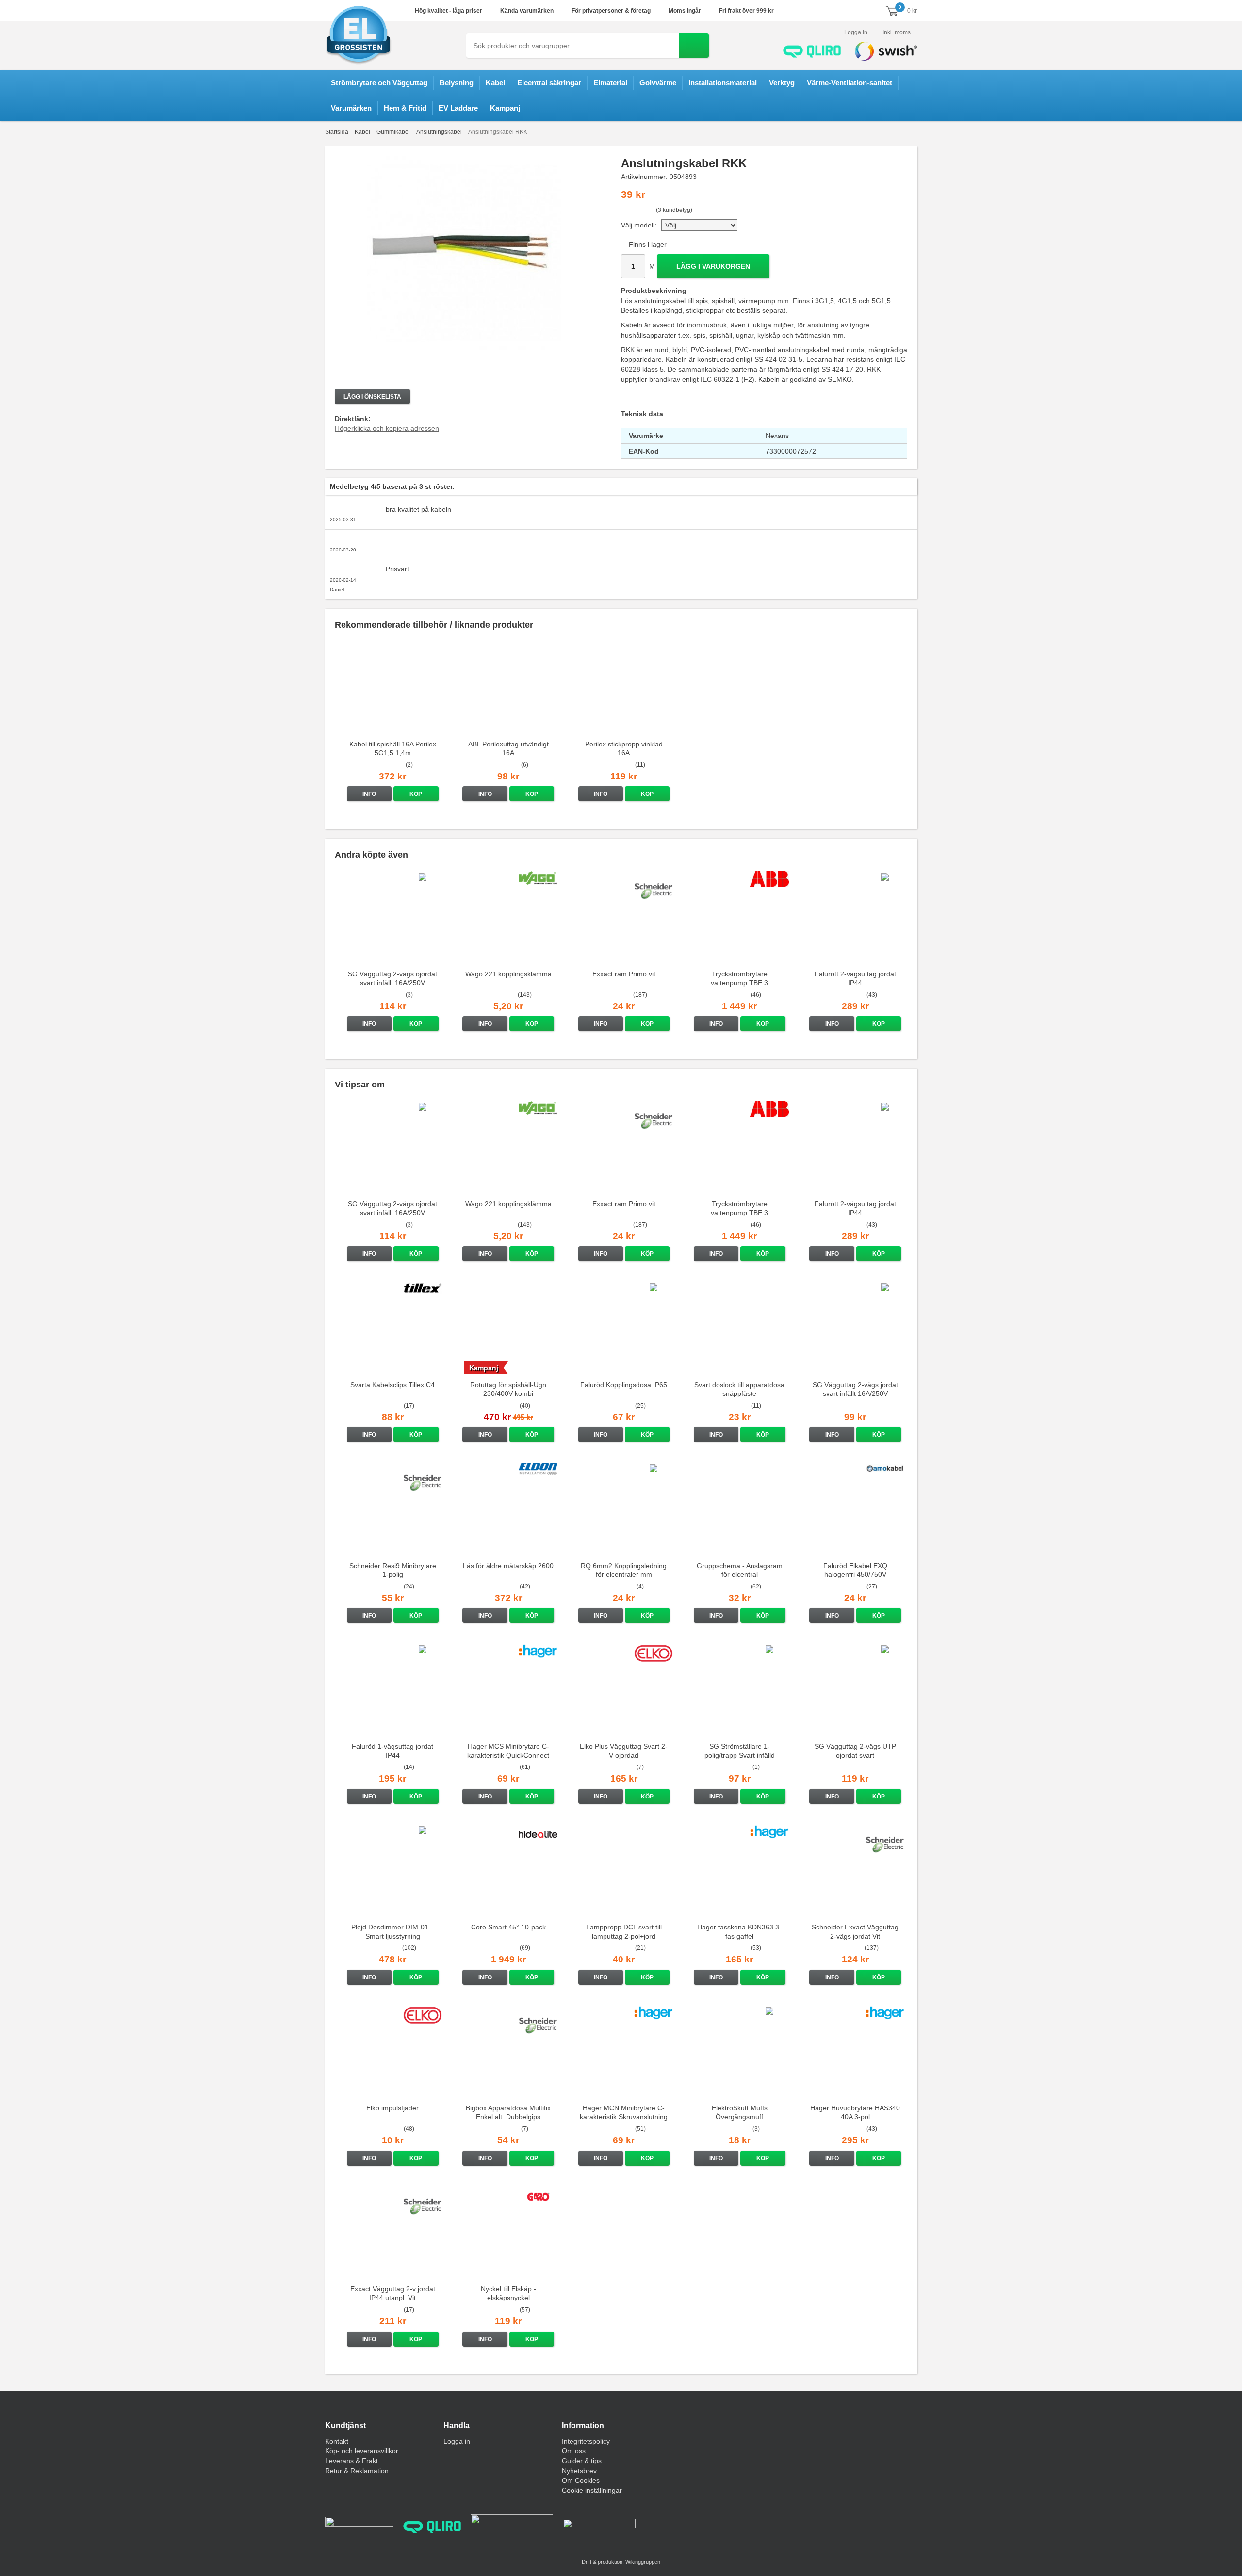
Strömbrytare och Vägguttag (379, 83)
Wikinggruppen (643, 2562)
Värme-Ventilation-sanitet (850, 83)
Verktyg (782, 83)
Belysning (457, 83)
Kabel (495, 83)
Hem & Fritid (405, 108)
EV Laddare (458, 108)
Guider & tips (582, 2461)
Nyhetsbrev (579, 2471)
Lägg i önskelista (372, 397)
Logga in (856, 32)
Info (369, 794)
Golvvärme (658, 83)
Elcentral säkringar (549, 83)
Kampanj (505, 108)
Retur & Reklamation (357, 2471)
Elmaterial (610, 83)
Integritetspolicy (586, 2441)
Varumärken (351, 108)
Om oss (574, 2451)
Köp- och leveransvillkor (362, 2451)
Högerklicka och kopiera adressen (387, 428)
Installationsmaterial (723, 83)
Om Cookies (581, 2480)
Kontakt (337, 2441)
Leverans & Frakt (351, 2461)
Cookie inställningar (592, 2490)
